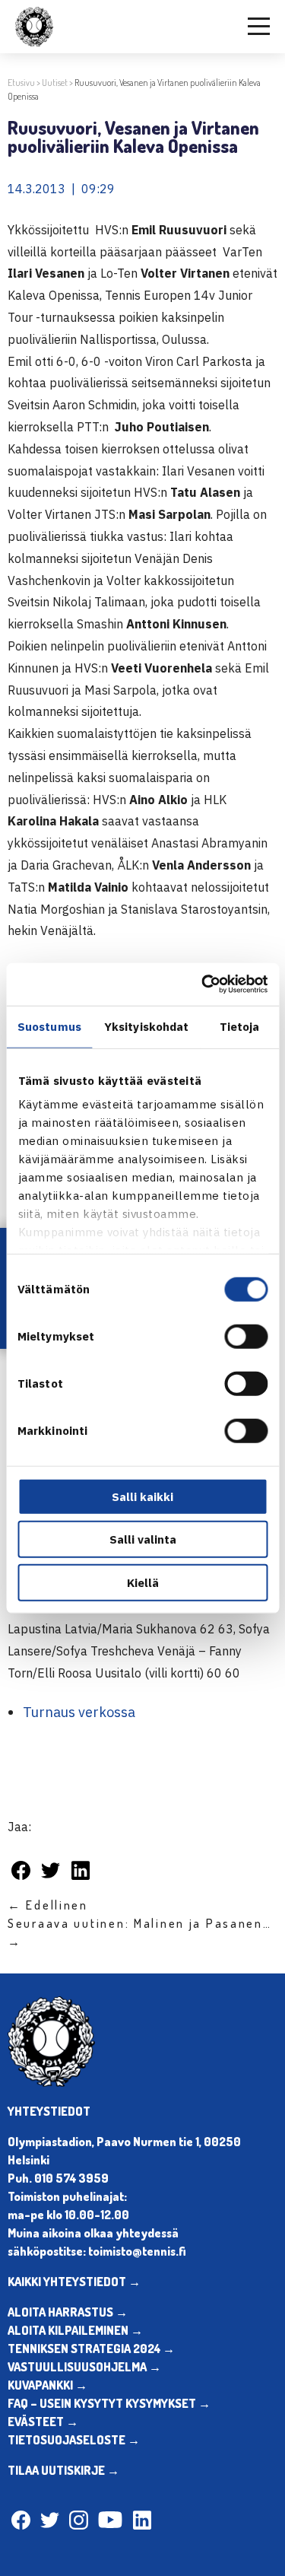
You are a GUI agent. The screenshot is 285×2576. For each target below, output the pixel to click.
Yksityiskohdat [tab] (146, 1026)
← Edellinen (48, 1905)
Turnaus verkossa (79, 1712)
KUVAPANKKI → (47, 2385)
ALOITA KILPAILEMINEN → (75, 2330)
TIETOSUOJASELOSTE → (74, 2440)
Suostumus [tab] (49, 1026)
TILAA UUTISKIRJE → (63, 2470)
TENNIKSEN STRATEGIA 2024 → (91, 2349)
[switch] (246, 1336)
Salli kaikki (142, 1496)
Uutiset (55, 83)
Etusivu (21, 83)
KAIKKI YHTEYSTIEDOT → (74, 2282)
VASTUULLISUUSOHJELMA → (84, 2367)
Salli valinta (143, 1539)
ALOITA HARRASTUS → (68, 2312)
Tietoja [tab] (240, 1026)
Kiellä (143, 1582)
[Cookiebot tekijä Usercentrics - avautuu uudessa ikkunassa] (203, 984)
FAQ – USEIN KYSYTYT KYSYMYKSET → (109, 2403)
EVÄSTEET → (43, 2422)
